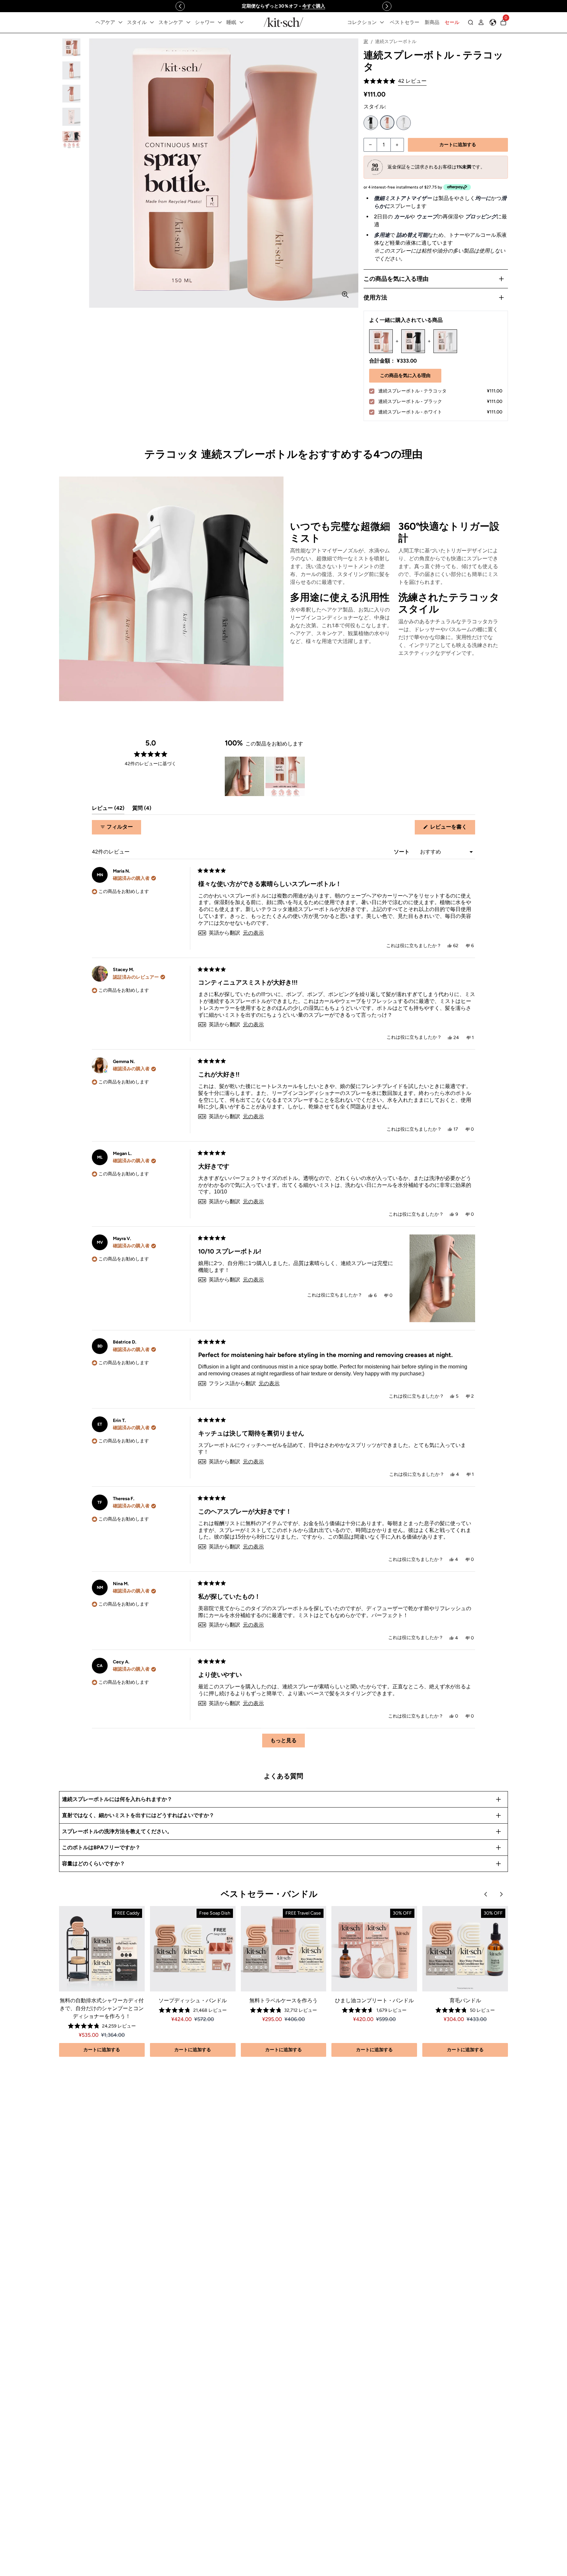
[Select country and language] (493, 22)
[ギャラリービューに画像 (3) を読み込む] (71, 94)
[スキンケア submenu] (188, 22)
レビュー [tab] (108, 810)
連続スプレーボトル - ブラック (371, 123)
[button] (395, 81)
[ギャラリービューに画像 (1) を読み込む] (71, 47)
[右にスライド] (387, 6)
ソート (402, 852)
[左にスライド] (180, 6)
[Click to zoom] (345, 295)
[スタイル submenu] (152, 22)
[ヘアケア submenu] (120, 22)
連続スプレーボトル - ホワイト (404, 123)
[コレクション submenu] (382, 22)
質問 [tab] (142, 810)
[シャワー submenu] (220, 22)
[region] (283, 6)
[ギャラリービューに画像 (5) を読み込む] (71, 140)
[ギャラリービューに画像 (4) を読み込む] (71, 117)
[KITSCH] (283, 22)
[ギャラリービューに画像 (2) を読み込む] (71, 70)
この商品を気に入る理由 (405, 376)
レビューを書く (451, 829)
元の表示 (253, 933)
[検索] (471, 22)
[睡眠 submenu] (241, 22)
